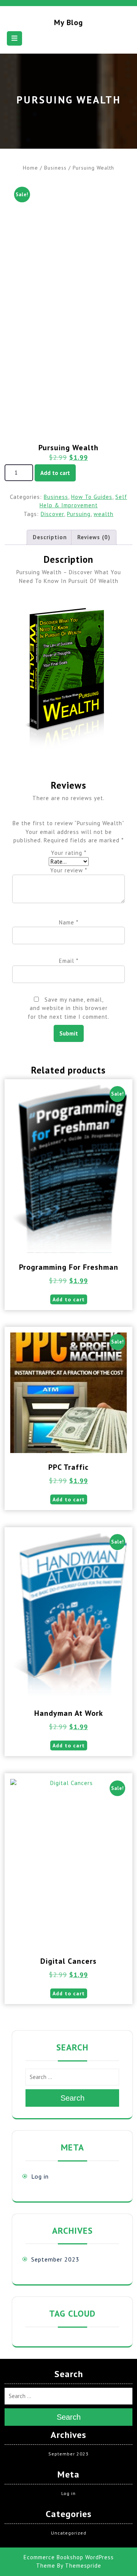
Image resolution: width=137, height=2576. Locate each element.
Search (72, 2098)
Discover (52, 514)
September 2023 (55, 2259)
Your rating (69, 853)
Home (30, 168)
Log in (40, 2176)
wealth (104, 514)
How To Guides (92, 497)
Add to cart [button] (69, 1299)
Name (69, 922)
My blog (68, 22)
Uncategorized (69, 2533)
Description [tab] (50, 537)
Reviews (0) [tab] (94, 537)
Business (55, 168)
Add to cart (55, 473)
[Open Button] (14, 38)
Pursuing (79, 514)
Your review (69, 870)
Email (69, 961)
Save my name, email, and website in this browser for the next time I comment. (68, 1008)
